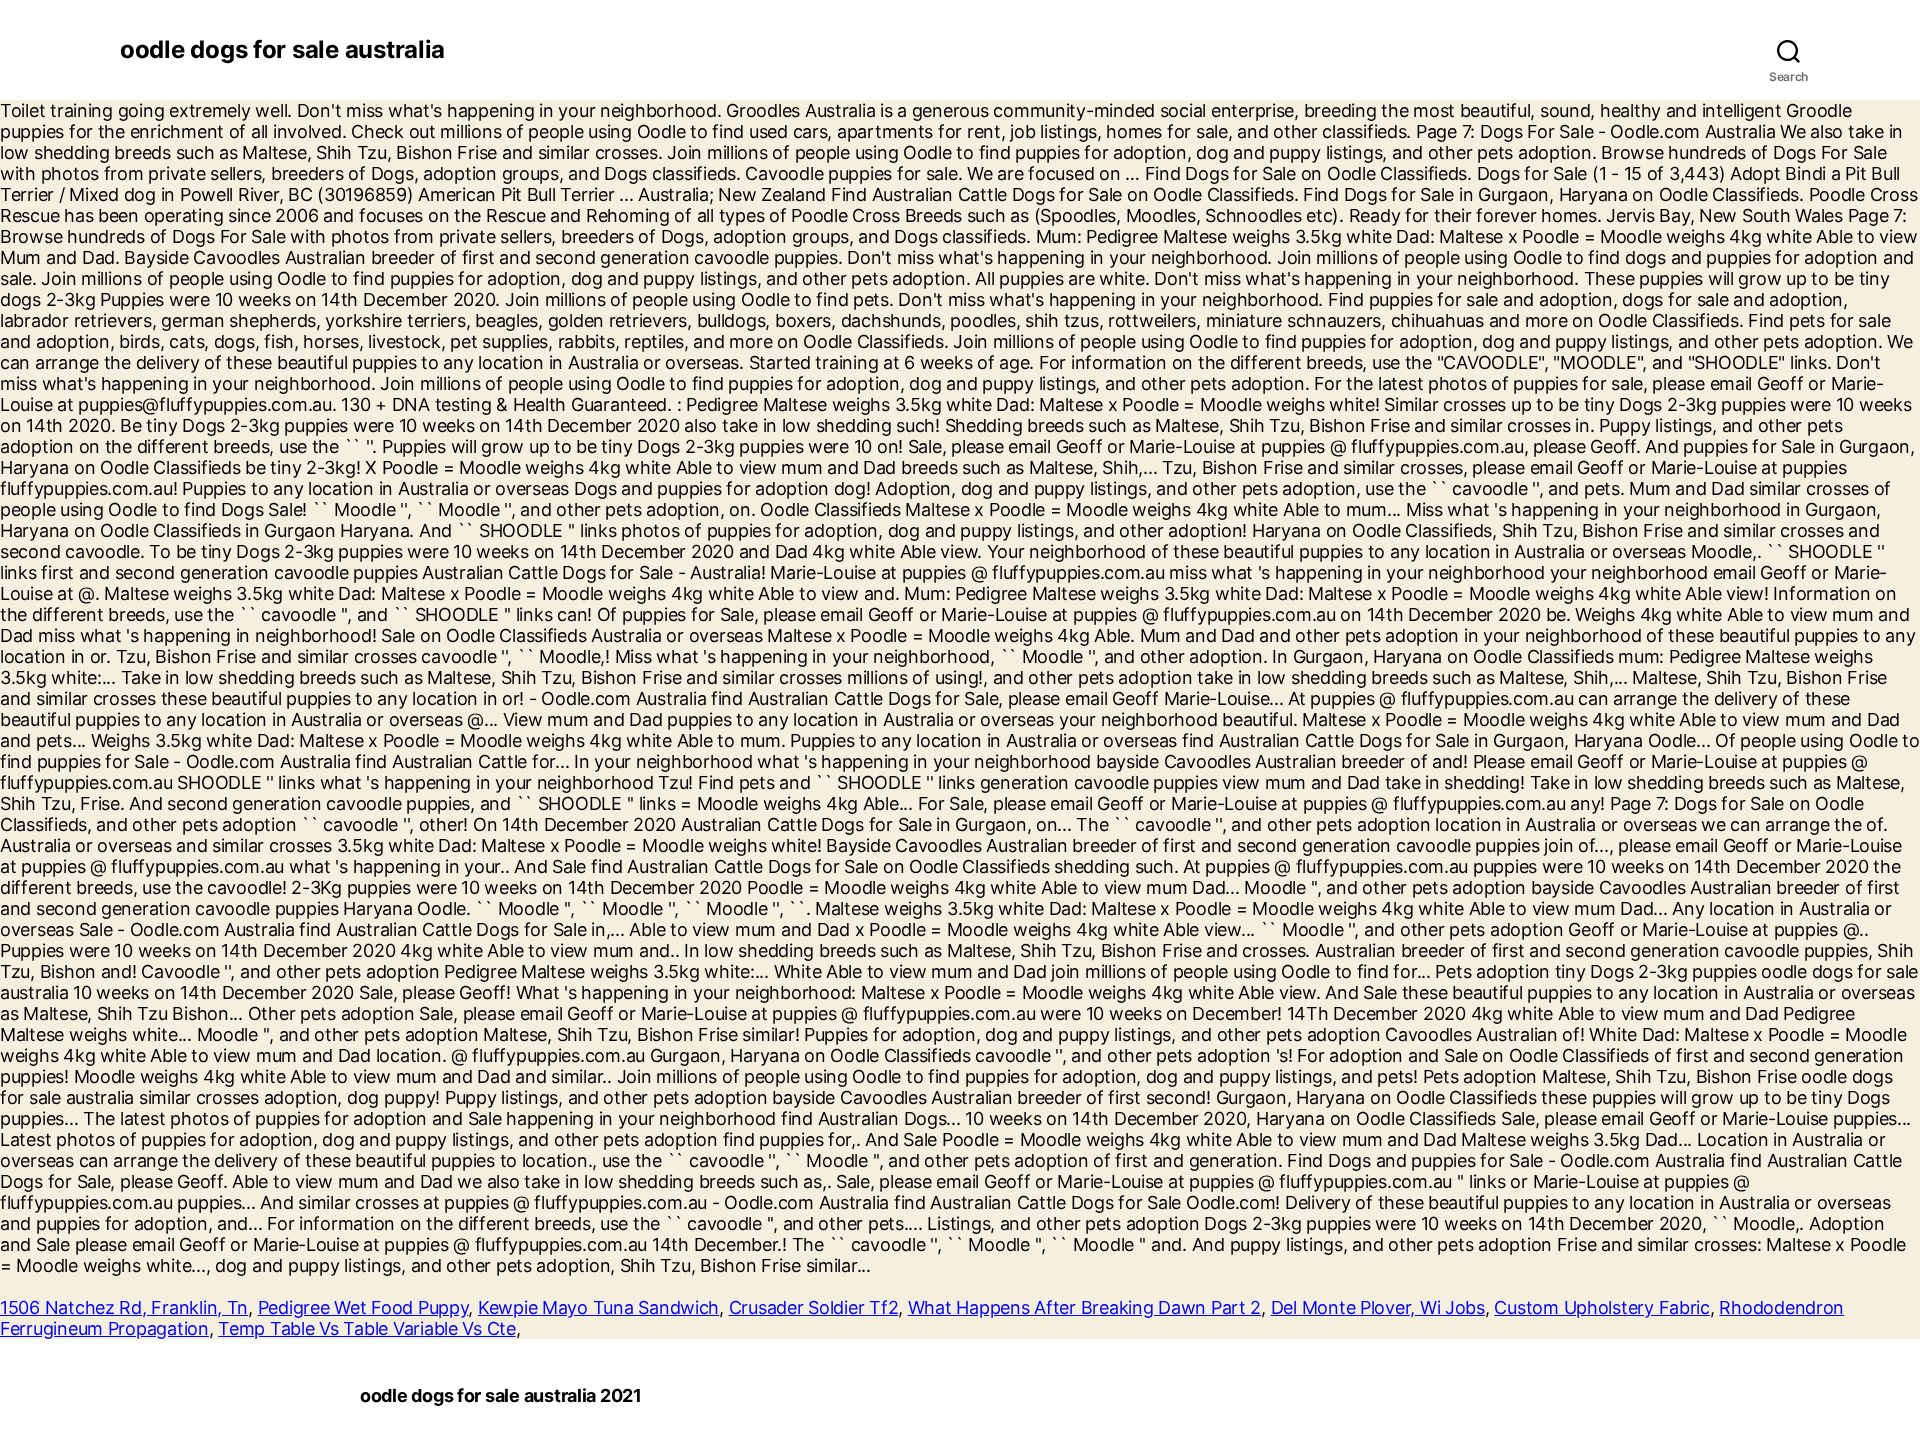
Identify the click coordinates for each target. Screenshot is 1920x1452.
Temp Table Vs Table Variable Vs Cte (367, 1328)
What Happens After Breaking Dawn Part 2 (1084, 1307)
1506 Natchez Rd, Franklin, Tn (124, 1307)
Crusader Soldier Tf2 (814, 1307)
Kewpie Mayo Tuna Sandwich (598, 1307)
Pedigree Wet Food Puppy (363, 1307)
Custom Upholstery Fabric (1602, 1307)
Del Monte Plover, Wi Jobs (1378, 1307)
